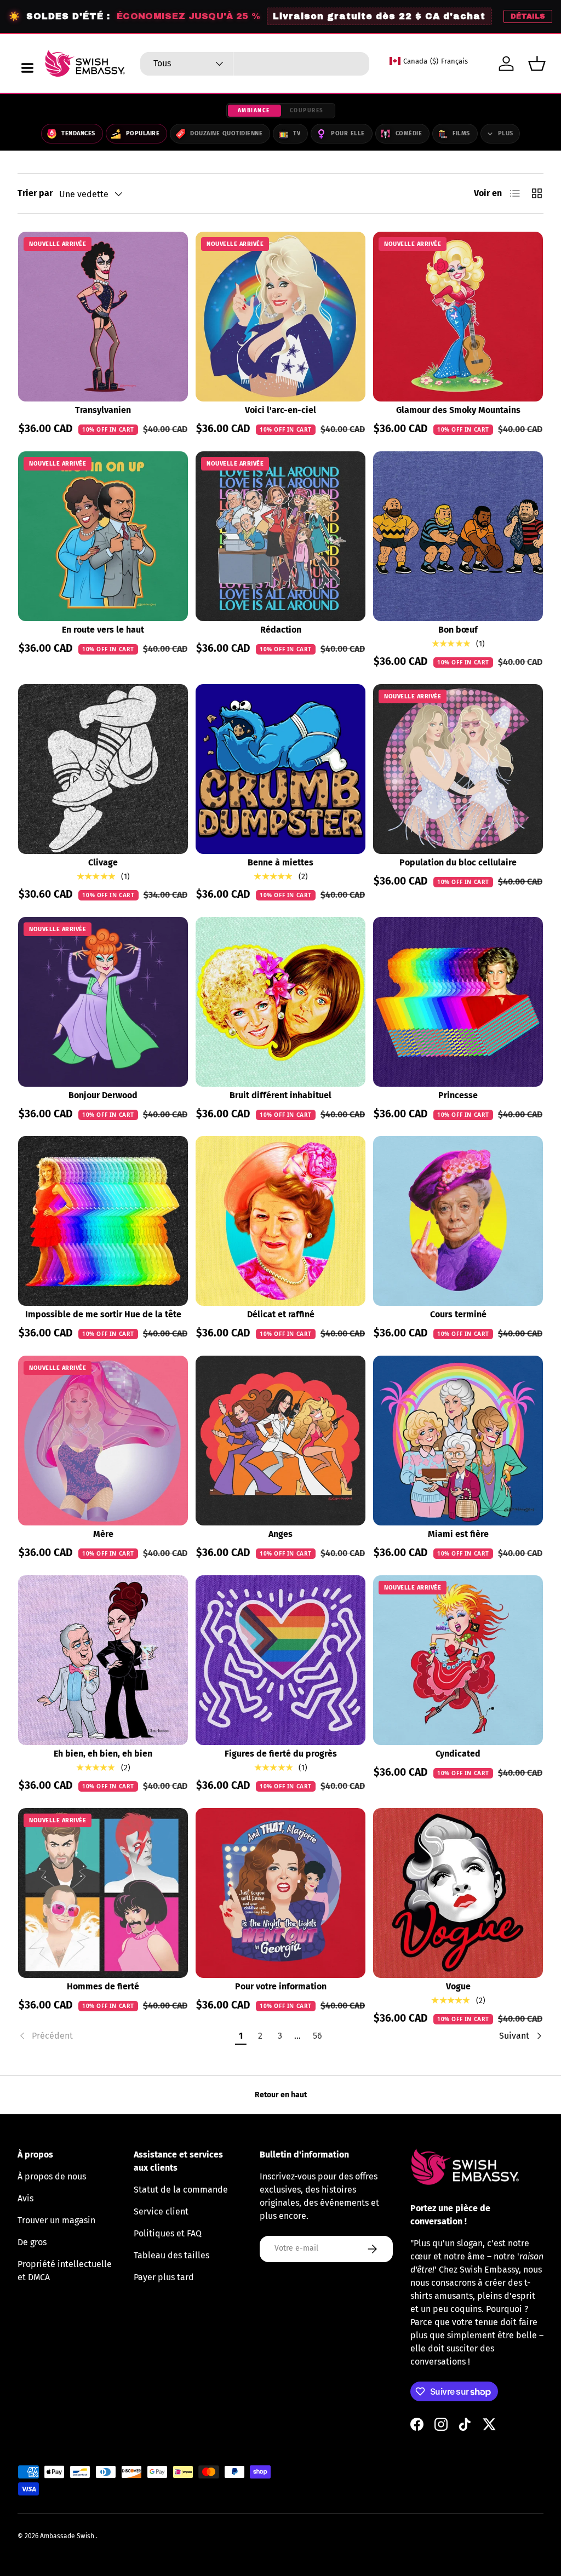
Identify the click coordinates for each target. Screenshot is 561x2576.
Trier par (35, 193)
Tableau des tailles (171, 2255)
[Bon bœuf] (458, 536)
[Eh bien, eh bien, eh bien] (103, 1660)
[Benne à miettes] (280, 769)
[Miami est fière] (458, 1441)
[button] (537, 64)
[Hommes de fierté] (103, 1893)
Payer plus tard (164, 2277)
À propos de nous (52, 2176)
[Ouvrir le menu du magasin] (27, 68)
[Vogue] (458, 1893)
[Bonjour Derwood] (103, 1002)
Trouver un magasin (56, 2220)
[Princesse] (458, 1002)
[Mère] (103, 1441)
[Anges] (280, 1441)
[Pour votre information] (280, 1893)
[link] (124, 2036)
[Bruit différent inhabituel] (280, 1002)
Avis (25, 2198)
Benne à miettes (280, 862)
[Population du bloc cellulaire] (458, 769)
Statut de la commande (181, 2190)
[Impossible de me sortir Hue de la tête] (103, 1221)
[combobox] (255, 64)
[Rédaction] (280, 536)
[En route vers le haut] (103, 536)
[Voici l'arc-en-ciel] (280, 317)
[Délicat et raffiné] (280, 1221)
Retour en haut (281, 2095)
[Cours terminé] (458, 1221)
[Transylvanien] (103, 317)
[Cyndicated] (458, 1660)
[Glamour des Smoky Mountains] (458, 317)
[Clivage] (103, 769)
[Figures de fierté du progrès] (280, 1660)
